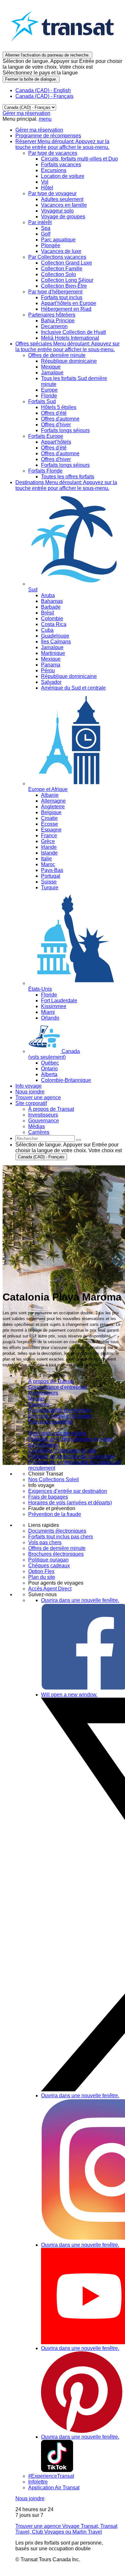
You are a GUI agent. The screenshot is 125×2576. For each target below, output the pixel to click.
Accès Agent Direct (50, 1589)
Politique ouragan (48, 1560)
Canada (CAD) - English (43, 90)
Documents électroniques (57, 1531)
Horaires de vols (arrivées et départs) (70, 1503)
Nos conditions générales (57, 1433)
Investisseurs (43, 1393)
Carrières (39, 1404)
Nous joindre (30, 1092)
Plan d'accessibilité (50, 1422)
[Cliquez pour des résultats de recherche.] (79, 1140)
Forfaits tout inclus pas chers (61, 1537)
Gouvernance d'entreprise (58, 1387)
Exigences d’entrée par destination (68, 1491)
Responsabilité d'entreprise (59, 1410)
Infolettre (38, 2482)
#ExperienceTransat (51, 2476)
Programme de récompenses (48, 136)
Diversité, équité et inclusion (60, 1416)
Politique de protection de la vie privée (72, 1456)
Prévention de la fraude (55, 1514)
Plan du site (42, 1577)
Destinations (66, 485)
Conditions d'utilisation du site (62, 1451)
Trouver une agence (38, 1097)
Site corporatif (31, 1103)
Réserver (62, 144)
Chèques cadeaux (49, 1566)
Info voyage (29, 1086)
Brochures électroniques (56, 1554)
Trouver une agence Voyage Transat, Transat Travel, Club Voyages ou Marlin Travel (66, 2529)
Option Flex (41, 1571)
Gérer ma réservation (26, 113)
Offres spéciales (67, 347)
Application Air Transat (54, 2488)
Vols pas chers (45, 1542)
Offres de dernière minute (57, 1548)
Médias (37, 1399)
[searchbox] (45, 1139)
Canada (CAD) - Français (44, 96)
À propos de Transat (51, 1381)
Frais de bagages (48, 1497)
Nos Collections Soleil (54, 1479)
